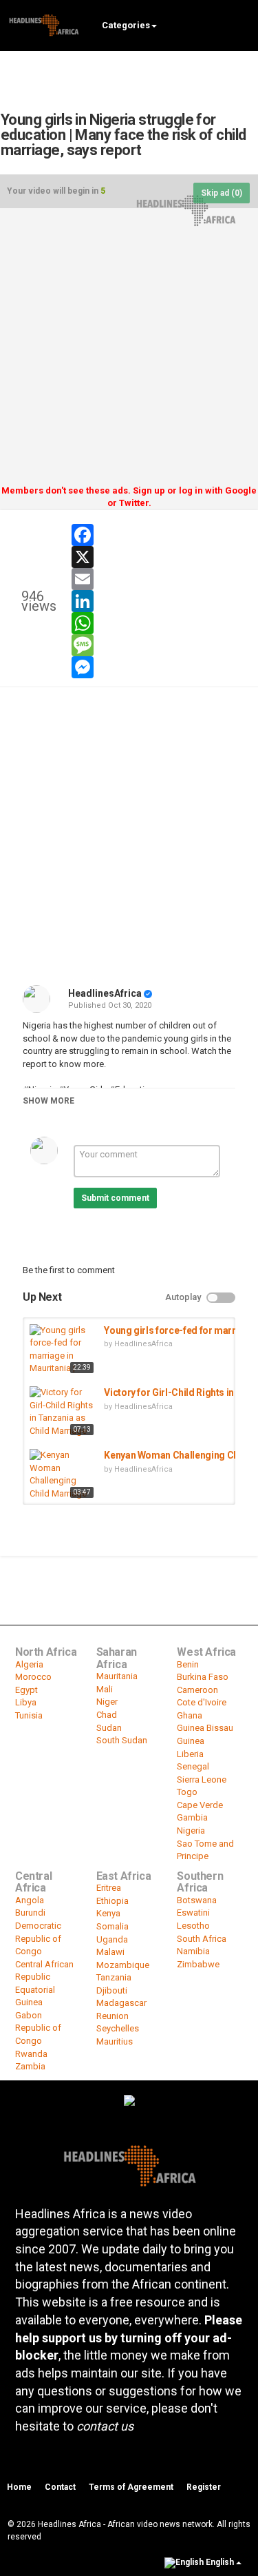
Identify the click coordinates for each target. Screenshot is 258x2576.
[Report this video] (235, 530)
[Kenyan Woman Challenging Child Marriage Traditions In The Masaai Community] (63, 1475)
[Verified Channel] (148, 993)
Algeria (29, 1664)
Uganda (112, 1939)
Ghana (190, 1715)
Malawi (110, 1952)
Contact (60, 2487)
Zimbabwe (198, 1964)
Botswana (197, 1900)
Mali (105, 1689)
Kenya (108, 1913)
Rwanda (31, 2054)
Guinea (191, 1741)
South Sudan (122, 1740)
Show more (49, 1101)
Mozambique (123, 1965)
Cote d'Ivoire (202, 1702)
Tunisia (29, 1715)
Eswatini (193, 1913)
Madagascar (121, 2003)
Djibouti (112, 1990)
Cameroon (197, 1690)
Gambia (192, 1817)
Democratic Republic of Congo (38, 1938)
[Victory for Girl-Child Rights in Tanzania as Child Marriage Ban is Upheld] (63, 1412)
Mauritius (115, 2041)
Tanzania (114, 1977)
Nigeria (191, 1830)
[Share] (202, 530)
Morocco (33, 1677)
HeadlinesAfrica (105, 993)
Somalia (112, 1926)
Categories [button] (126, 25)
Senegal (193, 1766)
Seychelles (118, 2028)
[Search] (241, 24)
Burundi (30, 1913)
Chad (107, 1715)
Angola (30, 1900)
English (220, 2562)
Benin (188, 1664)
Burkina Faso (203, 1677)
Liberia (190, 1754)
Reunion (112, 2016)
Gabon (29, 2015)
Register (204, 2487)
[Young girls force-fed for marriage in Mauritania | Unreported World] (63, 1350)
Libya (26, 1702)
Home (19, 2487)
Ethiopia (112, 1901)
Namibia (193, 1951)
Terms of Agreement (131, 2487)
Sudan (109, 1728)
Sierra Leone (202, 1779)
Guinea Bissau (205, 1728)
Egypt (26, 1690)
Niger (107, 1702)
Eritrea (109, 1888)
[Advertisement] (129, 351)
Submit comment (115, 1198)
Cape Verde (200, 1805)
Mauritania (117, 1676)
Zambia (30, 2066)
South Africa (202, 1939)
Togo (187, 1792)
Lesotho (193, 1926)
